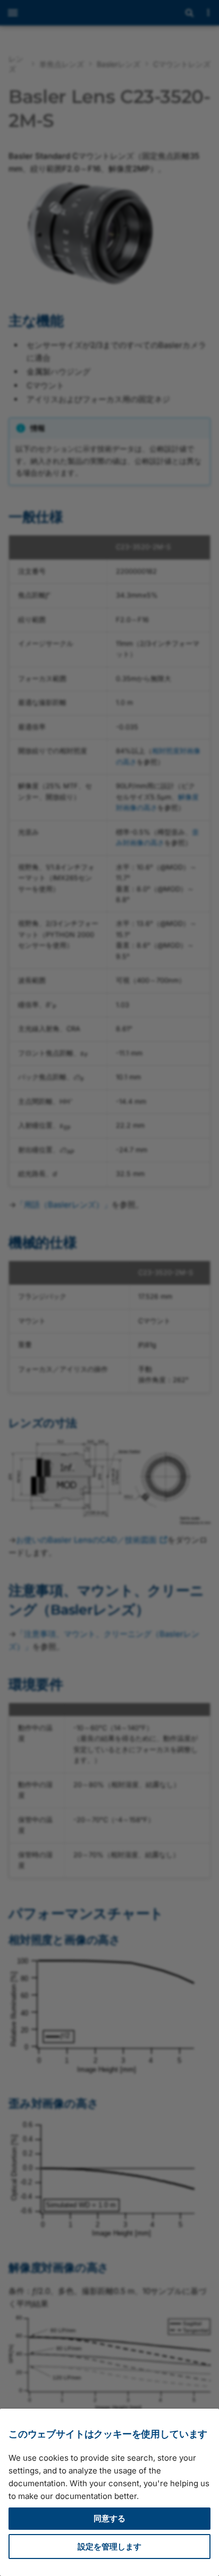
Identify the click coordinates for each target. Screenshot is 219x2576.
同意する (109, 2518)
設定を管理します (109, 2547)
